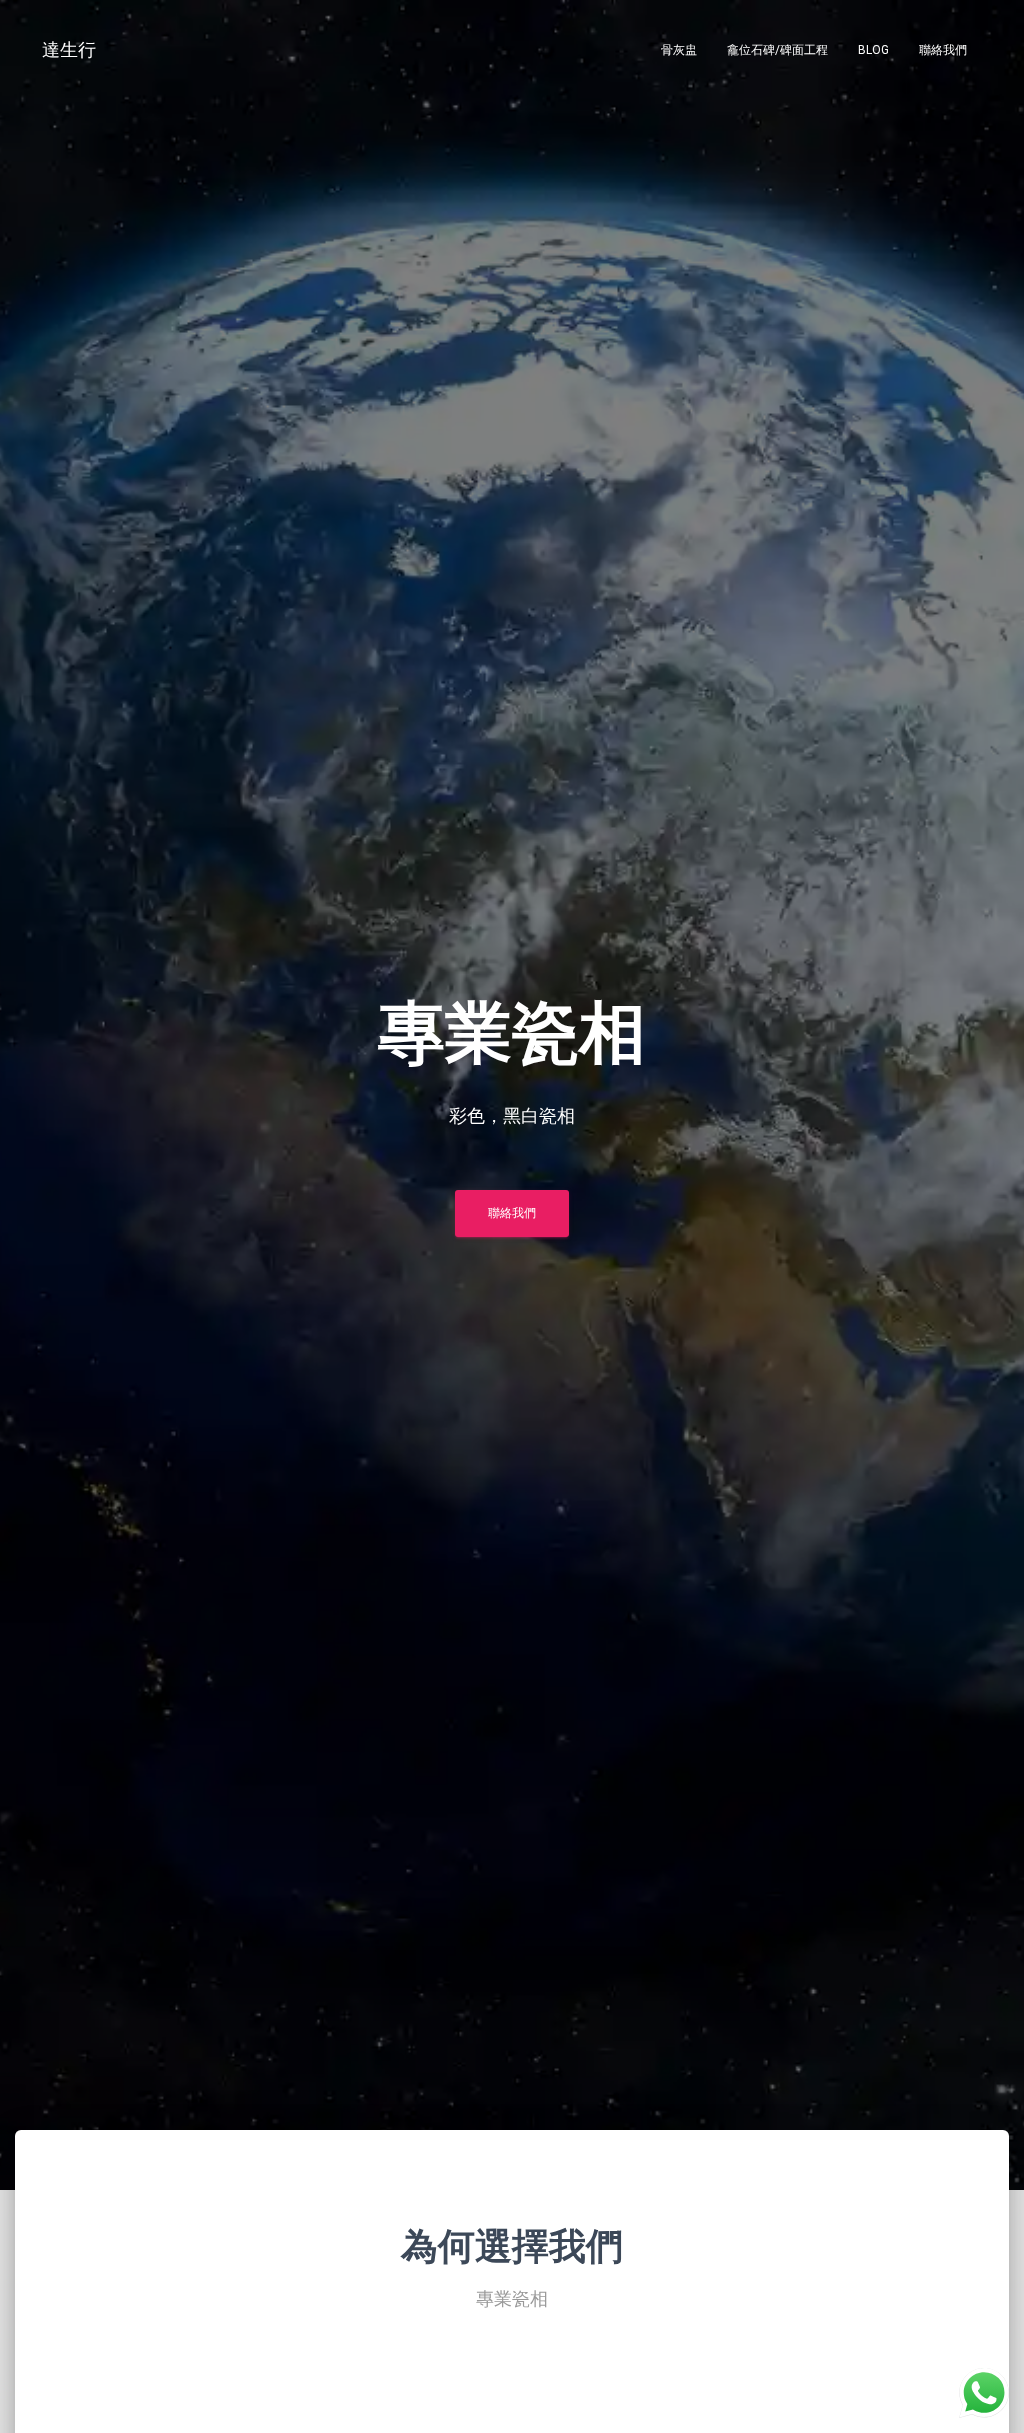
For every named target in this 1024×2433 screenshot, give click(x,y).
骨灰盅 (679, 50)
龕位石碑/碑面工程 (777, 50)
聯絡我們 (943, 50)
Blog (873, 50)
